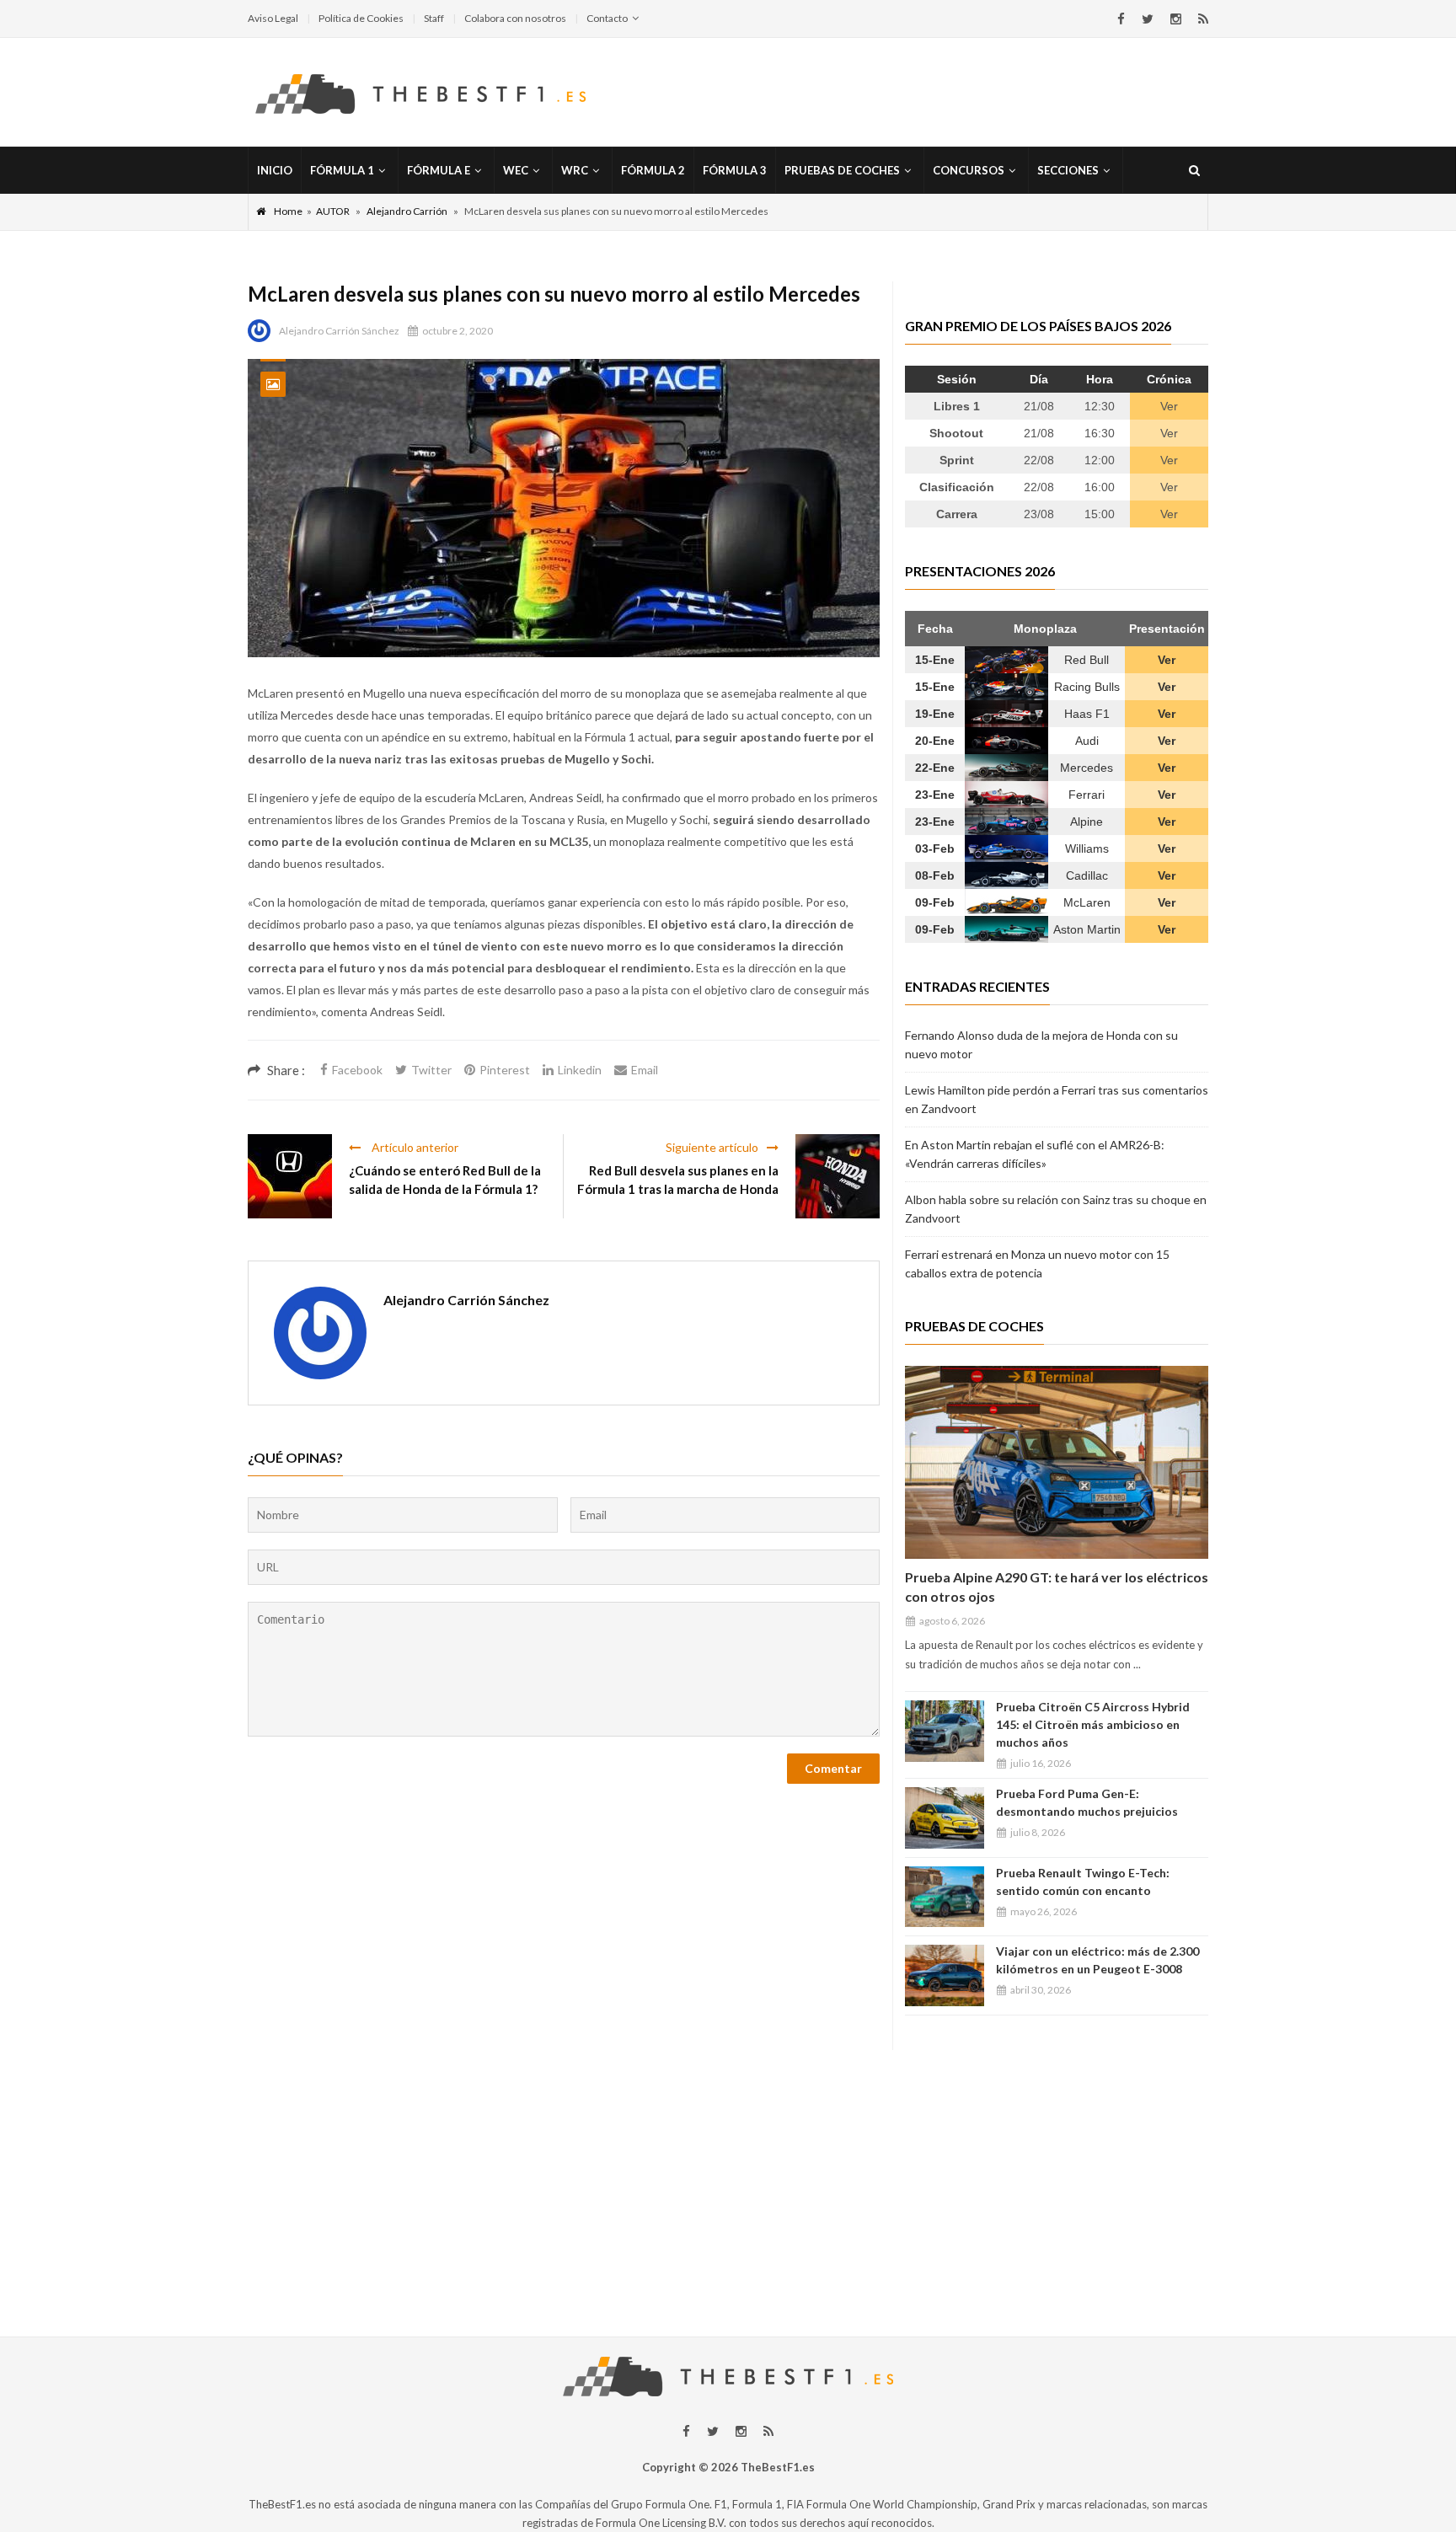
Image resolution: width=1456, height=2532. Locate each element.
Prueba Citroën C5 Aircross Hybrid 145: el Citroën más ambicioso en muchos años (1093, 1724)
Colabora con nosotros (515, 18)
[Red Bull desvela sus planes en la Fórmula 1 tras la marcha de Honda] (838, 1176)
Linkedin (580, 1070)
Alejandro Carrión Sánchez (339, 331)
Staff (434, 18)
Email (645, 1070)
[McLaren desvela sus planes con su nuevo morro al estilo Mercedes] (564, 508)
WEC (516, 170)
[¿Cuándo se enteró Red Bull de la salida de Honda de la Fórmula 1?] (290, 1176)
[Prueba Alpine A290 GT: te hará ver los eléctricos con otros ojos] (1057, 1462)
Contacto (607, 18)
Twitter (431, 1070)
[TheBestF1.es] (420, 93)
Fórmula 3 (735, 170)
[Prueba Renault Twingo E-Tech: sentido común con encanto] (945, 1897)
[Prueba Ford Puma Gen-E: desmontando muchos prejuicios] (945, 1818)
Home (288, 211)
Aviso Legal (273, 18)
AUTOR (333, 211)
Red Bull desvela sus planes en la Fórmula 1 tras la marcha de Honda (678, 1180)
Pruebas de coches (842, 170)
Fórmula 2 (653, 170)
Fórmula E (439, 170)
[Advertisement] (728, 2168)
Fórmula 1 (342, 170)
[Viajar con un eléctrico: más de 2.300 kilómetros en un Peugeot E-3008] (945, 1975)
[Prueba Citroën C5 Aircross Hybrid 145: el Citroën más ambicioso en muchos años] (945, 1731)
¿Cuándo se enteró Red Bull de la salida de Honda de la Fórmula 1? (445, 1180)
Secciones (1068, 170)
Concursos (969, 170)
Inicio (275, 170)
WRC (575, 170)
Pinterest (505, 1070)
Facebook (357, 1070)
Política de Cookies (361, 18)
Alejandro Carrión (407, 211)
